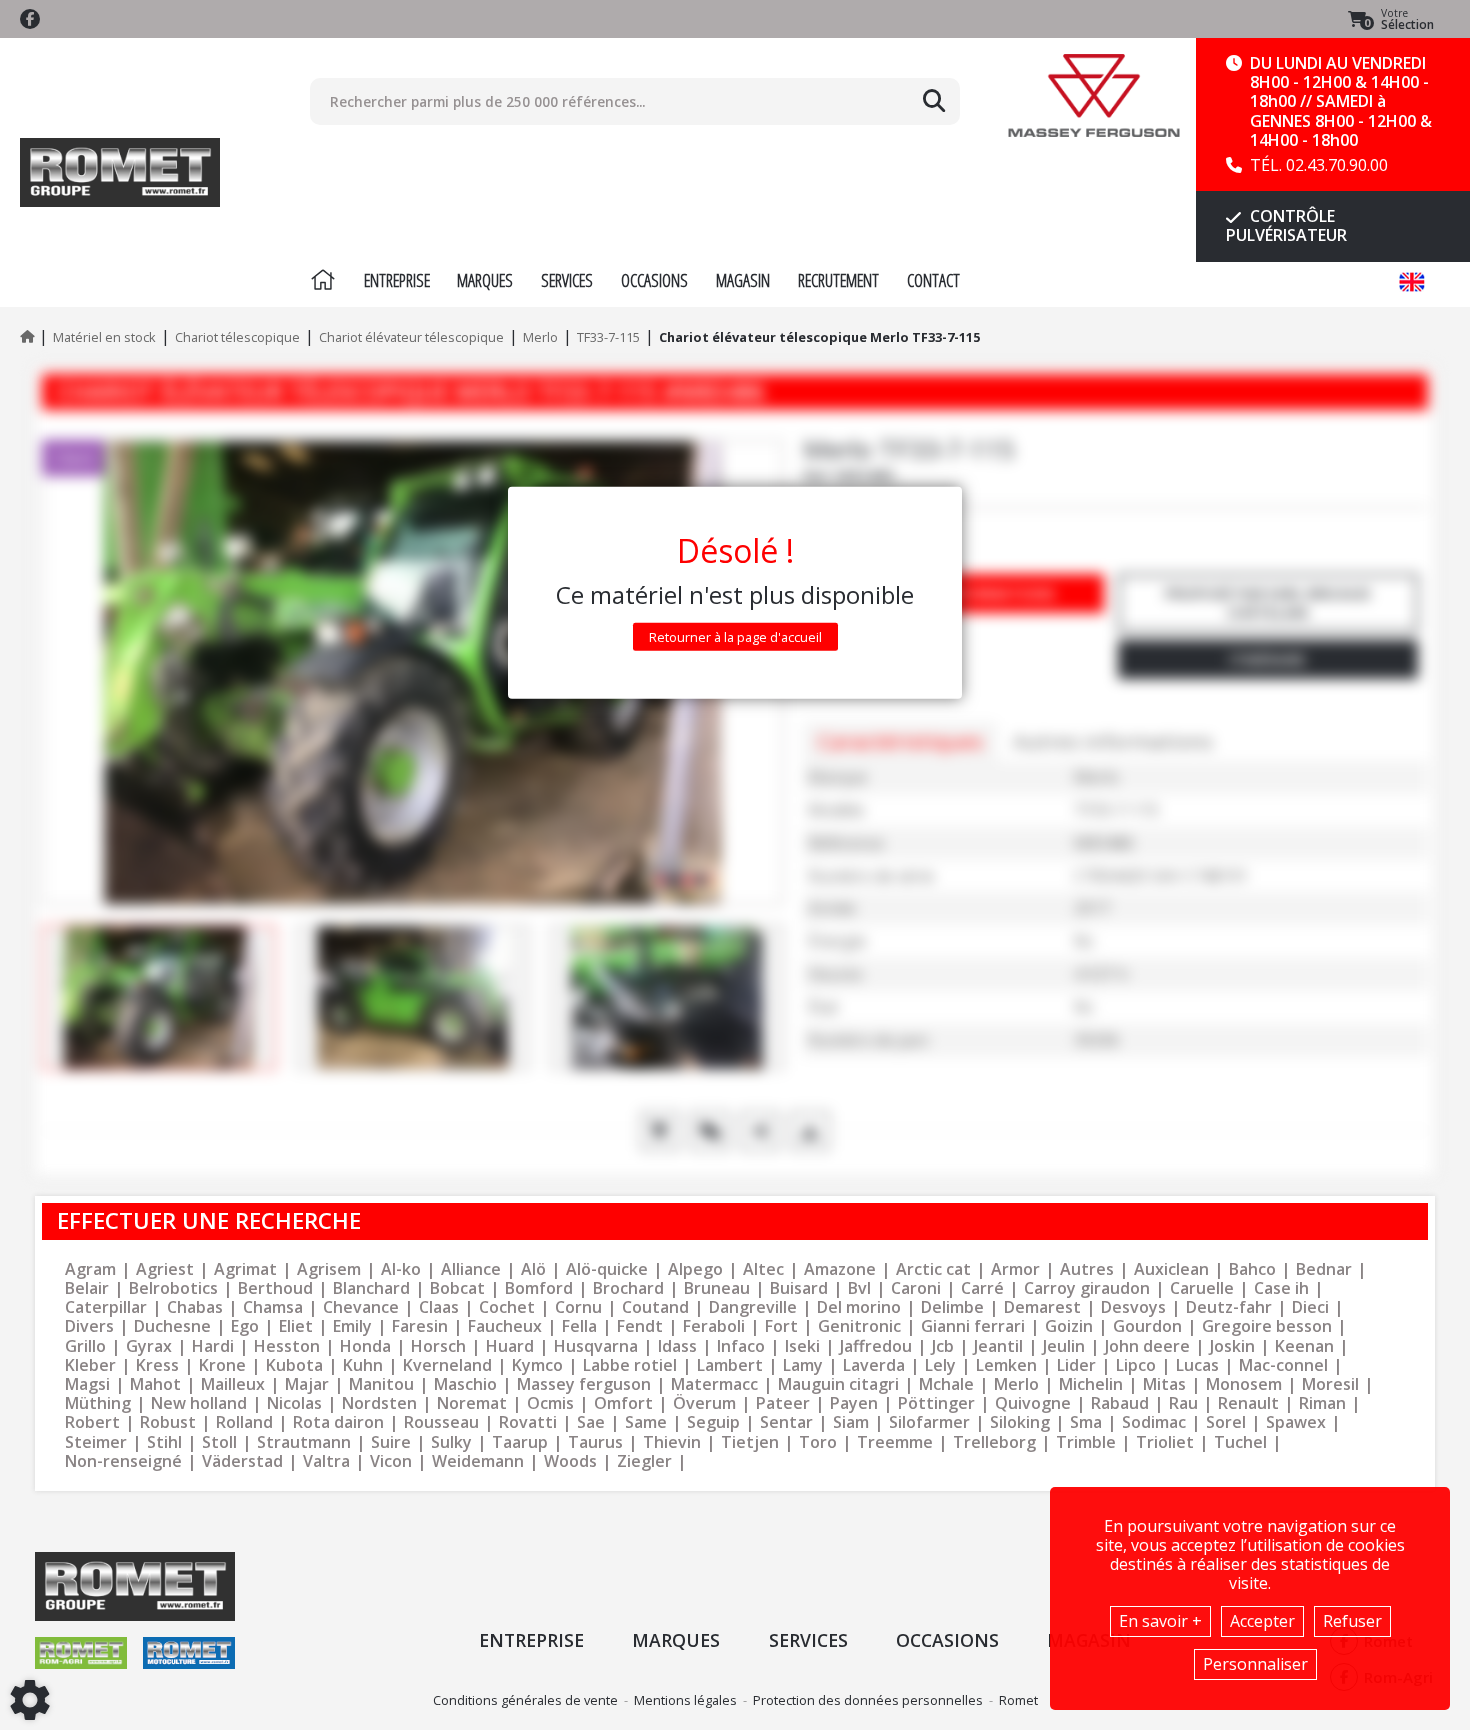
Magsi (87, 1384)
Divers (89, 1326)
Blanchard (371, 1288)
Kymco (537, 1365)
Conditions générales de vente (525, 1700)
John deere (1147, 1346)
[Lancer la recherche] (934, 101)
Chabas (195, 1307)
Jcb (943, 1346)
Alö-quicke (607, 1269)
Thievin (672, 1442)
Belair (87, 1288)
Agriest (165, 1269)
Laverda (874, 1365)
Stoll (219, 1442)
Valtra (326, 1461)
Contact (933, 280)
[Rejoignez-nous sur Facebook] (30, 19)
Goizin (1069, 1326)
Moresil (1330, 1384)
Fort (781, 1326)
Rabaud (1120, 1403)
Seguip (713, 1422)
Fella (579, 1326)
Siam (851, 1422)
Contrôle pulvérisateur (1286, 225)
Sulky (451, 1442)
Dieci (1310, 1307)
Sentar (786, 1422)
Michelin (1091, 1384)
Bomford (539, 1288)
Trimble (1086, 1442)
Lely (940, 1365)
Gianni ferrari (973, 1326)
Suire (391, 1442)
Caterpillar (106, 1307)
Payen (854, 1403)
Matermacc (714, 1384)
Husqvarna (596, 1346)
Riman (1322, 1403)
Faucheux (505, 1326)
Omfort (623, 1403)
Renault (1248, 1403)
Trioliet (1165, 1442)
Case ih (1281, 1288)
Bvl (859, 1288)
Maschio (465, 1384)
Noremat (472, 1403)
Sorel (1226, 1422)
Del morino (859, 1307)
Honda (365, 1346)
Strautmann (304, 1442)
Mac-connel (1283, 1365)
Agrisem (329, 1269)
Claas (439, 1307)
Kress (157, 1365)
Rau (1183, 1403)
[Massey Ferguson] (1093, 95)
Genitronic (859, 1326)
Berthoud (275, 1288)
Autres (1087, 1269)
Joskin (1232, 1346)
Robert (92, 1422)
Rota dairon (338, 1422)
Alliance (471, 1269)
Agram (90, 1269)
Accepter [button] (1262, 1621)
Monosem (1244, 1384)
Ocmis (550, 1403)
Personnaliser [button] (1255, 1664)
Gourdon (1147, 1326)
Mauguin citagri (838, 1384)
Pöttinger (936, 1403)
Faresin (420, 1326)
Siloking (1020, 1422)
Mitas (1164, 1384)
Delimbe (952, 1307)
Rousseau (441, 1422)
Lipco (1136, 1365)
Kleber (90, 1365)
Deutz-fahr (1229, 1307)
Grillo (85, 1346)
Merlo (1016, 1384)
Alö (533, 1269)
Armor (1015, 1269)
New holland (199, 1403)
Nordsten (379, 1403)
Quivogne (1033, 1403)
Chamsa (273, 1307)
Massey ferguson (584, 1384)
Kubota (294, 1365)
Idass (677, 1346)
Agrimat (245, 1269)
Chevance (361, 1307)
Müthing (98, 1403)
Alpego (695, 1269)
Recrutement (838, 280)
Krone (222, 1365)
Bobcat (457, 1288)
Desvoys (1133, 1307)
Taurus (595, 1442)
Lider (1076, 1365)
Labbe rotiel (630, 1365)
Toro (818, 1442)
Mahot (155, 1384)
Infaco (741, 1346)
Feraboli (714, 1326)
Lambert (730, 1365)
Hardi (213, 1346)
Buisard (799, 1288)
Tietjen (750, 1442)
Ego (245, 1326)
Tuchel (1240, 1442)
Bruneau (717, 1288)
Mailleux (233, 1384)
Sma (1086, 1422)
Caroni (916, 1288)
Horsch (438, 1346)
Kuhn (363, 1365)
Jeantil (998, 1346)
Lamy (803, 1365)
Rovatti (528, 1422)
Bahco (1252, 1269)
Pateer (783, 1403)
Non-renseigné (123, 1461)
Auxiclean (1171, 1269)
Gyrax (149, 1346)
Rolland (244, 1422)
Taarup (520, 1442)
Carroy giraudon (1087, 1288)
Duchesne (172, 1326)
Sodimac (1154, 1422)
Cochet (507, 1307)
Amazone (840, 1269)
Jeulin (1064, 1346)
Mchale (946, 1384)
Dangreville (753, 1307)
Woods (570, 1461)
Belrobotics (173, 1288)
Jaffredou (876, 1346)
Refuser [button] (1352, 1621)
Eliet (296, 1326)
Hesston (287, 1346)
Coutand (655, 1307)
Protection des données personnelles (868, 1700)
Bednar (1324, 1269)
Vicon (391, 1461)
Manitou (381, 1384)
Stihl (164, 1442)
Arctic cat (933, 1269)
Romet (1018, 1700)
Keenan (1304, 1346)
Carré (982, 1288)
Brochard (628, 1288)
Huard (510, 1346)
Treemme (895, 1442)
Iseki (802, 1346)
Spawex (1296, 1422)
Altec (763, 1269)
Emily (352, 1326)
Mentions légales (685, 1700)
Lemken (1006, 1365)
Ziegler (644, 1461)
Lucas (1197, 1365)
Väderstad (242, 1461)
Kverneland (447, 1365)
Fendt (640, 1326)
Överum (704, 1403)
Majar (307, 1384)
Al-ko (401, 1269)
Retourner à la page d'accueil (735, 636)
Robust (168, 1422)
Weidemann (478, 1461)
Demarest (1042, 1307)
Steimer (96, 1442)
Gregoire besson (1267, 1326)
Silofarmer (929, 1422)
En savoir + (1160, 1621)
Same (646, 1422)
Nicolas (294, 1403)
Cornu (578, 1307)
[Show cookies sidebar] (30, 1700)
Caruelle (1202, 1288)
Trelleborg (994, 1442)
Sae (591, 1422)
